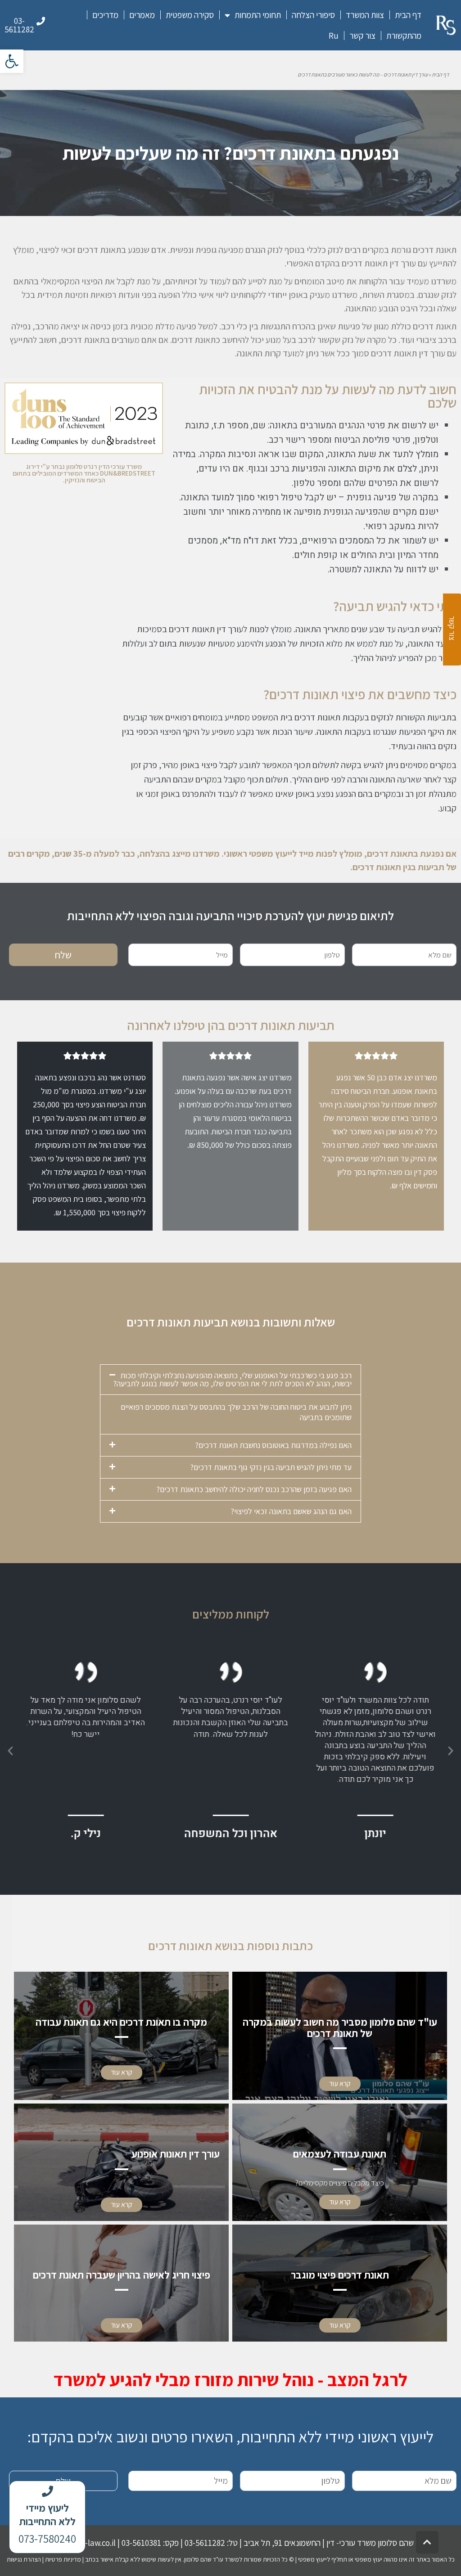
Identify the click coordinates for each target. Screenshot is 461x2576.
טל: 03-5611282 (211, 2543)
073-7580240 (47, 2538)
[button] (12, 61)
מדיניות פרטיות (63, 2559)
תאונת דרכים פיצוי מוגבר (340, 2275)
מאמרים (142, 15)
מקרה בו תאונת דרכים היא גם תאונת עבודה (121, 2022)
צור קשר (362, 36)
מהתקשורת (404, 36)
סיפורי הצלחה (313, 15)
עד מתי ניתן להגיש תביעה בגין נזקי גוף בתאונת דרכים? (271, 1467)
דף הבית (408, 15)
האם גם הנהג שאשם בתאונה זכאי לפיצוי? (291, 1511)
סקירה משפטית (190, 15)
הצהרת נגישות (24, 2559)
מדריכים (105, 15)
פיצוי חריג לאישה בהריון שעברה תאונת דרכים (122, 2275)
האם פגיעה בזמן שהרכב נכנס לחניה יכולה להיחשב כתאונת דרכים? (254, 1489)
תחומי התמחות (258, 15)
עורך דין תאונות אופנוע (176, 2154)
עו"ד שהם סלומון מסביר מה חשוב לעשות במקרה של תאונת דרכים (340, 2028)
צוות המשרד (365, 15)
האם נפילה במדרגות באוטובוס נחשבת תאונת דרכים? (273, 1445)
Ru (334, 36)
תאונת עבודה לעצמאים (340, 2154)
